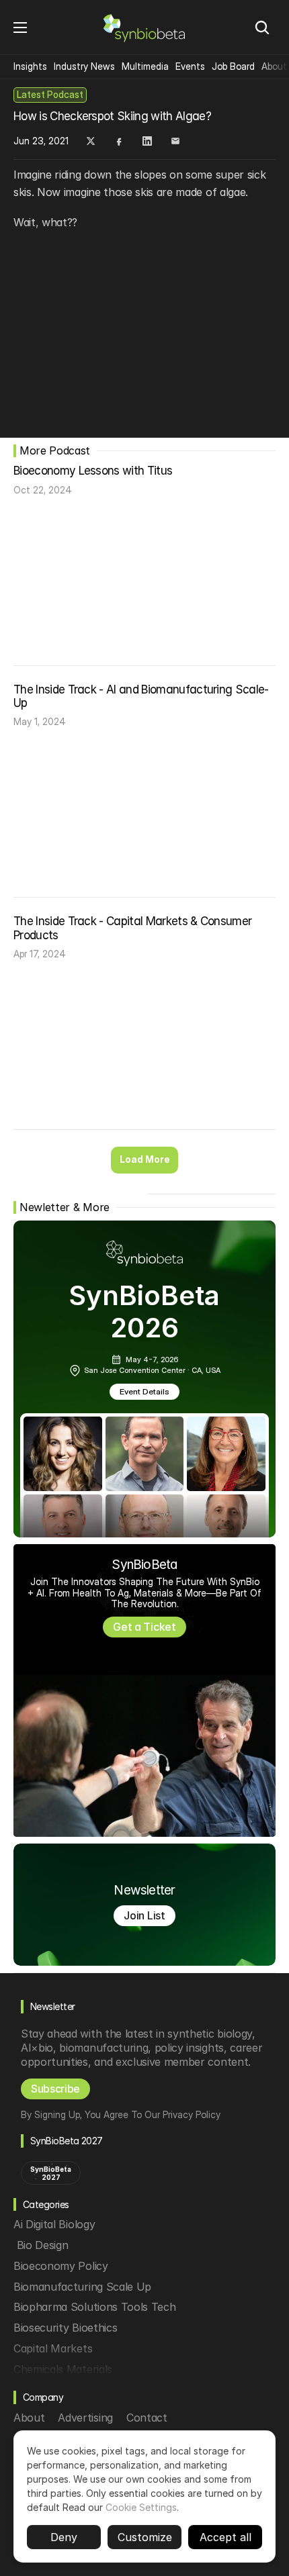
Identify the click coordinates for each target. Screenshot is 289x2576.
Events (190, 66)
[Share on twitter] (91, 141)
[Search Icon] (262, 28)
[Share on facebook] (119, 141)
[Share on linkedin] (147, 141)
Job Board (233, 66)
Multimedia (145, 66)
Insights (30, 66)
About (274, 66)
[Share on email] (175, 141)
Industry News (84, 66)
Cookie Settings (141, 2507)
